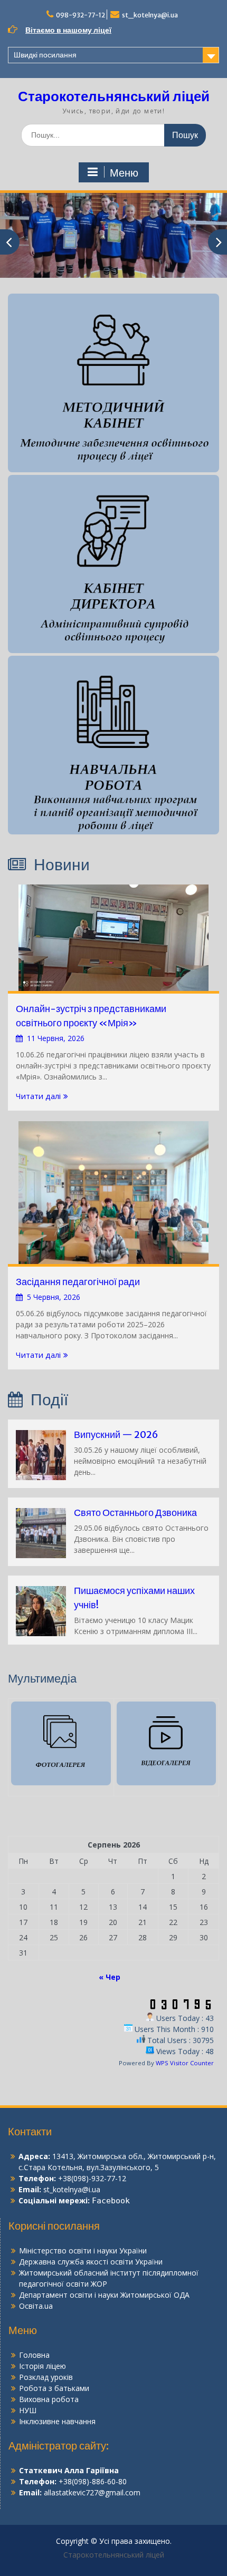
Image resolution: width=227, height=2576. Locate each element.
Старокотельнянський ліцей (114, 96)
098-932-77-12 (81, 15)
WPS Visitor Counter (185, 2063)
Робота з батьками (54, 2388)
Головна (34, 2355)
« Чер (110, 1977)
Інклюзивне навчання (57, 2421)
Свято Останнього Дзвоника (135, 1513)
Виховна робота (49, 2399)
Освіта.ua (36, 2306)
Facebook (111, 2201)
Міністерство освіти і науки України (83, 2251)
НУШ (28, 2410)
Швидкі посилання (45, 55)
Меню (124, 173)
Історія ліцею (42, 2366)
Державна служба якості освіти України (91, 2262)
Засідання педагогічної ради (78, 1282)
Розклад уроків (46, 2377)
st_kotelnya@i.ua (150, 15)
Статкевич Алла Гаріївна (69, 2470)
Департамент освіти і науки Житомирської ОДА (104, 2295)
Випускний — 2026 (116, 1435)
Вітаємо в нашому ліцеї (68, 30)
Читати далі (38, 1096)
